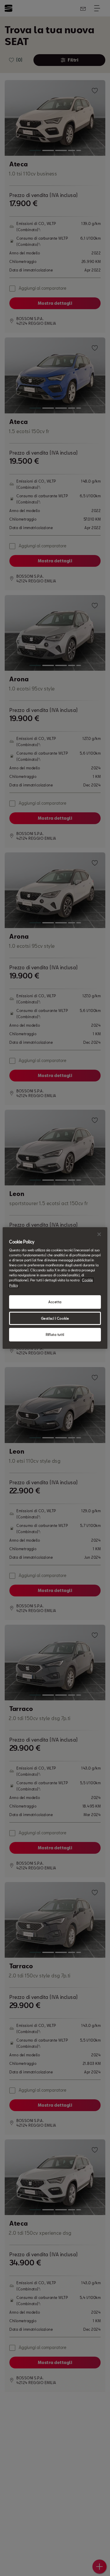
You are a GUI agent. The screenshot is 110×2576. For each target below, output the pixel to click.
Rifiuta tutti (55, 1335)
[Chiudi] (99, 1234)
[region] (55, 1288)
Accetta (55, 1302)
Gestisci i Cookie (55, 1318)
